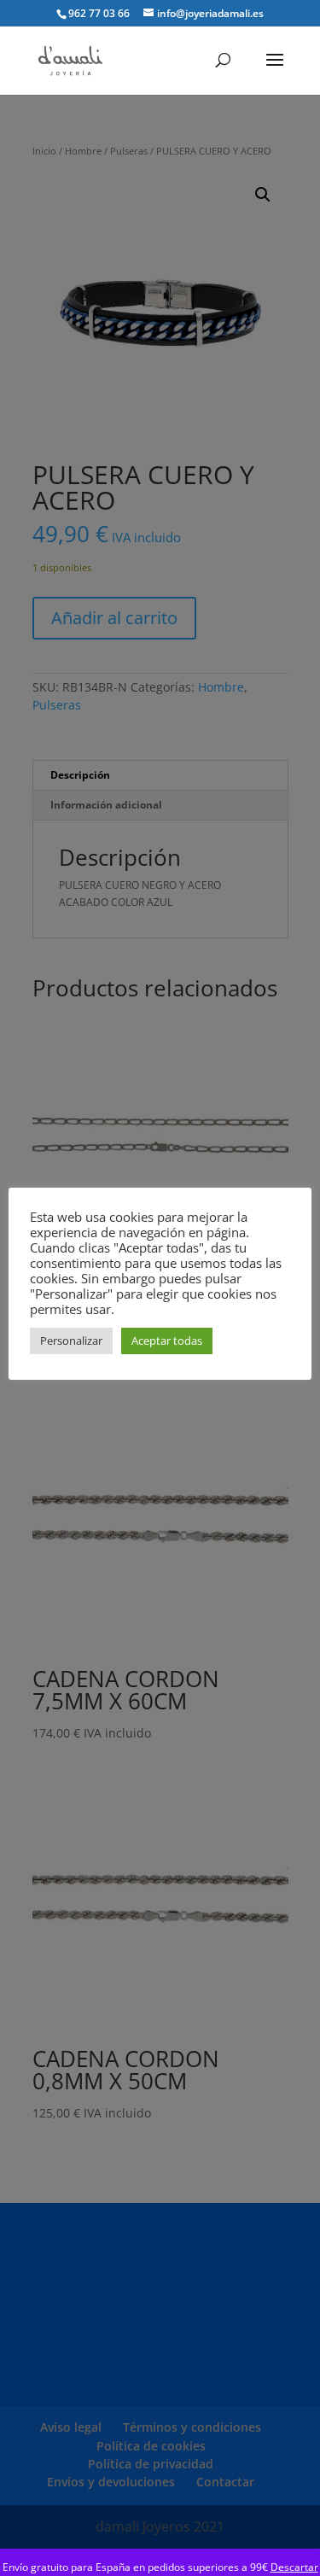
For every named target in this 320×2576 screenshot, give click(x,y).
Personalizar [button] (71, 1341)
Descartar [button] (294, 2567)
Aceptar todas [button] (167, 1341)
